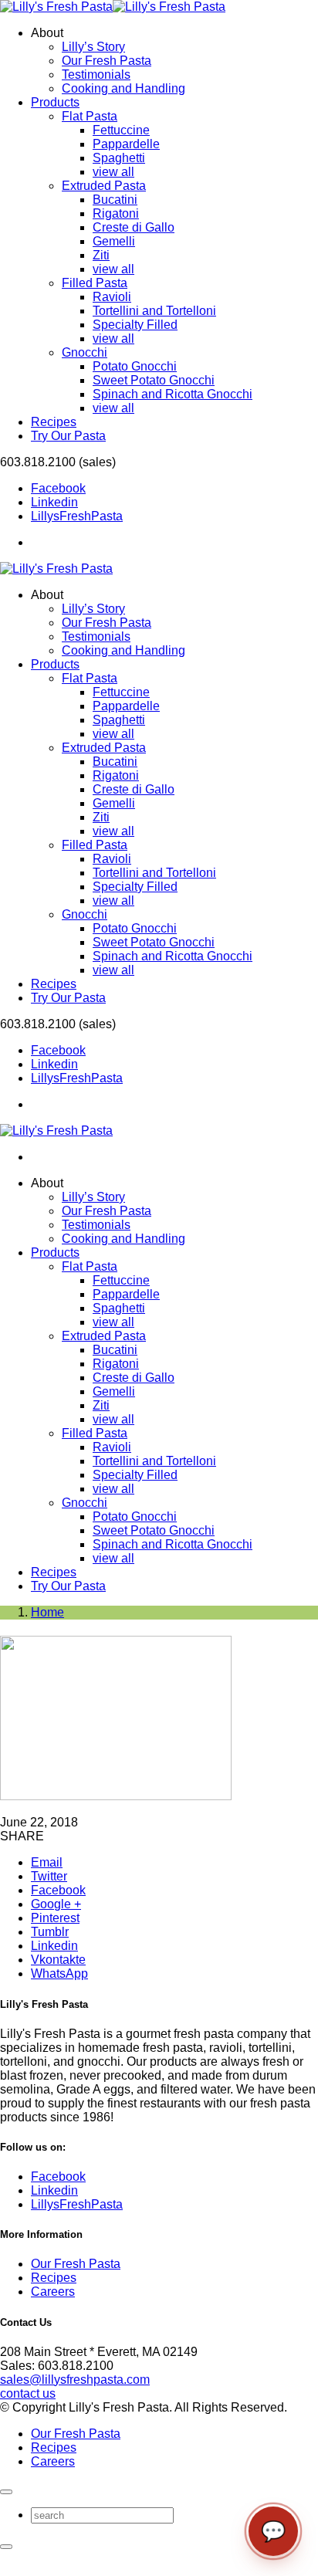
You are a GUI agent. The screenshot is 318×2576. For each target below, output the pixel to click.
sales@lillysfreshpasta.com (75, 2380)
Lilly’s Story (93, 47)
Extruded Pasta (104, 186)
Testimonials (96, 74)
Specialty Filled (135, 325)
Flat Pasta (90, 116)
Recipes (54, 2278)
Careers (53, 2292)
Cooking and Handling (123, 88)
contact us (28, 2393)
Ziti (101, 255)
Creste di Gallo (134, 227)
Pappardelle (126, 144)
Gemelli (114, 241)
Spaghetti (119, 158)
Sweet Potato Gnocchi (154, 380)
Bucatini (115, 200)
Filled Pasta (95, 283)
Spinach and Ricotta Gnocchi (173, 394)
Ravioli (112, 297)
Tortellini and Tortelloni (154, 311)
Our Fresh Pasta (107, 61)
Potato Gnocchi (135, 366)
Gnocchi (85, 352)
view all (113, 172)
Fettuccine (121, 130)
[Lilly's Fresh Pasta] (113, 7)
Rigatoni (116, 213)
